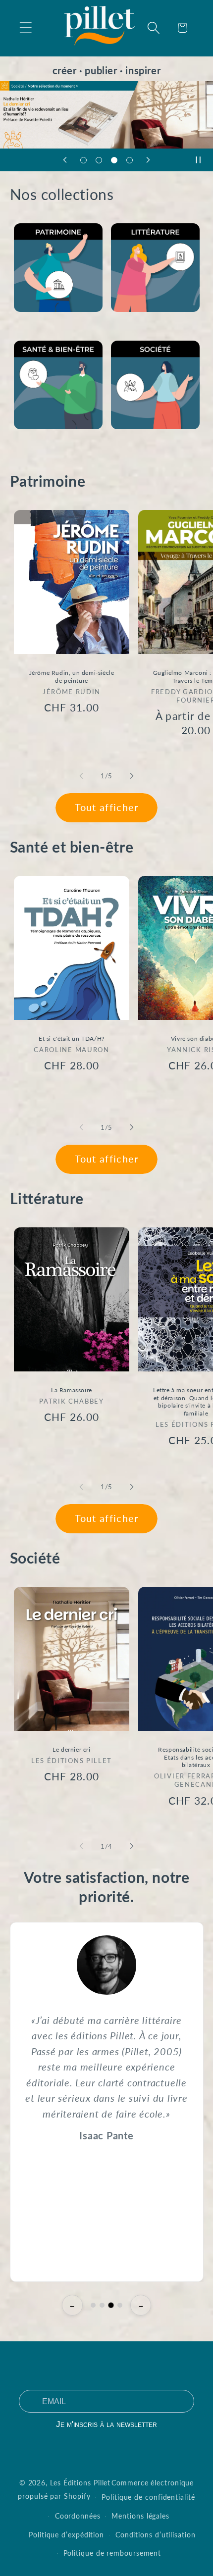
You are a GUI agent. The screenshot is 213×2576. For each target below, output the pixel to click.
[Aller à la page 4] (120, 2305)
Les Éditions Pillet (80, 2483)
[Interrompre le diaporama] (202, 160)
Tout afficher (107, 807)
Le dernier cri (71, 1749)
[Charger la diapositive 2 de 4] (99, 160)
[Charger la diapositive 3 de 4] (114, 160)
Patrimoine (35, 326)
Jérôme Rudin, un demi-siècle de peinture (71, 677)
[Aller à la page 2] (102, 2305)
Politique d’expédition (66, 2535)
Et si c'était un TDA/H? (72, 1038)
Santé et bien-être (49, 442)
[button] (26, 28)
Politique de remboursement (112, 2553)
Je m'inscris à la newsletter (106, 2424)
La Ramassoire (72, 1390)
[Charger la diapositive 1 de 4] (83, 160)
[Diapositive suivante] (148, 160)
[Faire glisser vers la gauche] (81, 776)
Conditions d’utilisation (156, 2535)
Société (126, 442)
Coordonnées (78, 2516)
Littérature (132, 326)
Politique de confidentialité (148, 2497)
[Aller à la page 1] (93, 2305)
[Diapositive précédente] (65, 160)
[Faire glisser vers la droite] (132, 776)
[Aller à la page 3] (111, 2305)
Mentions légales (140, 2516)
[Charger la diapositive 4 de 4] (130, 160)
